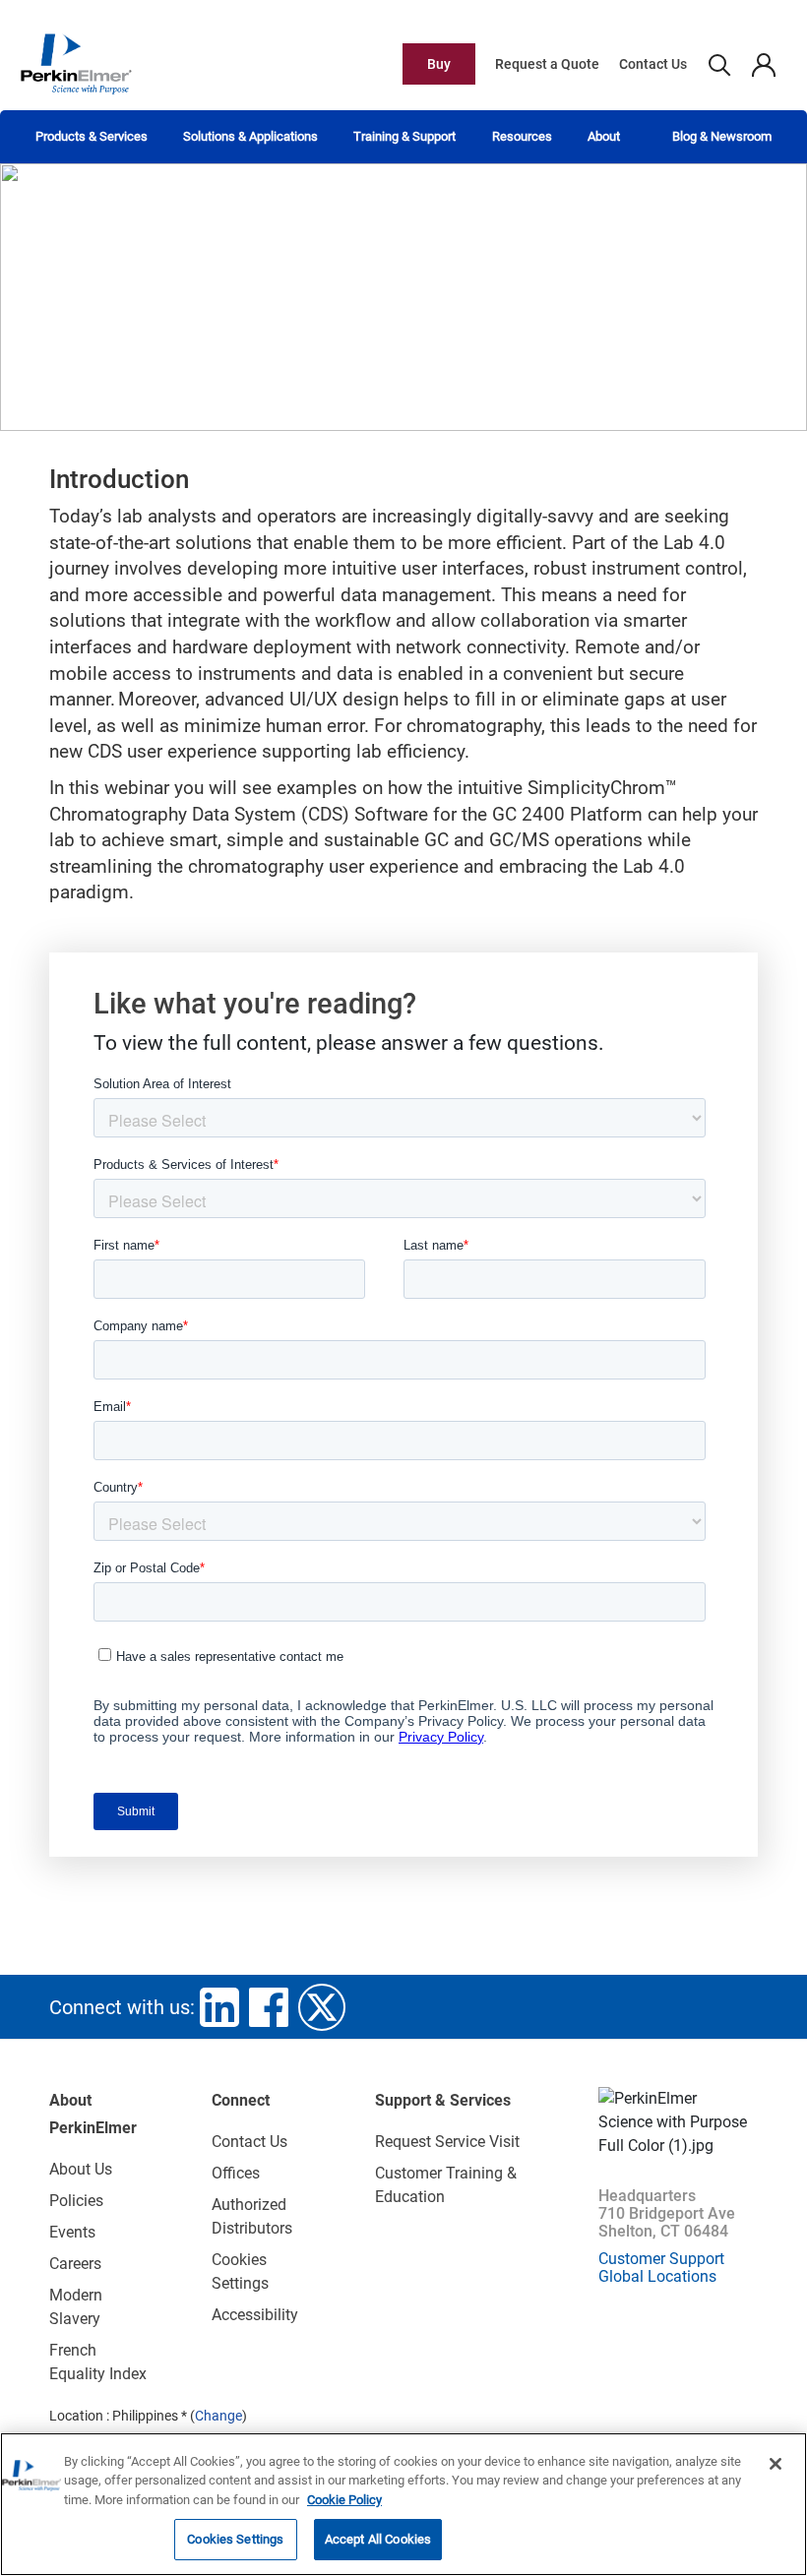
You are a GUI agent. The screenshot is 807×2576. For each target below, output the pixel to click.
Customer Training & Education (446, 2185)
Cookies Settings (235, 2539)
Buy (439, 64)
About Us (81, 2169)
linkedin (219, 2007)
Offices (236, 2173)
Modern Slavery (76, 2307)
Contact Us (653, 64)
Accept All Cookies (378, 2539)
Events (72, 2232)
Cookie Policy (344, 2500)
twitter (322, 2007)
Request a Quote (547, 64)
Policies (76, 2201)
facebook (269, 2007)
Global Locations (657, 2276)
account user (763, 64)
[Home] (76, 63)
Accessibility (255, 2315)
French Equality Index (98, 2362)
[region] (403, 2504)
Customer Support (661, 2259)
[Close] (776, 2464)
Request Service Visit (447, 2142)
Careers (75, 2264)
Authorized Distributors (252, 2216)
